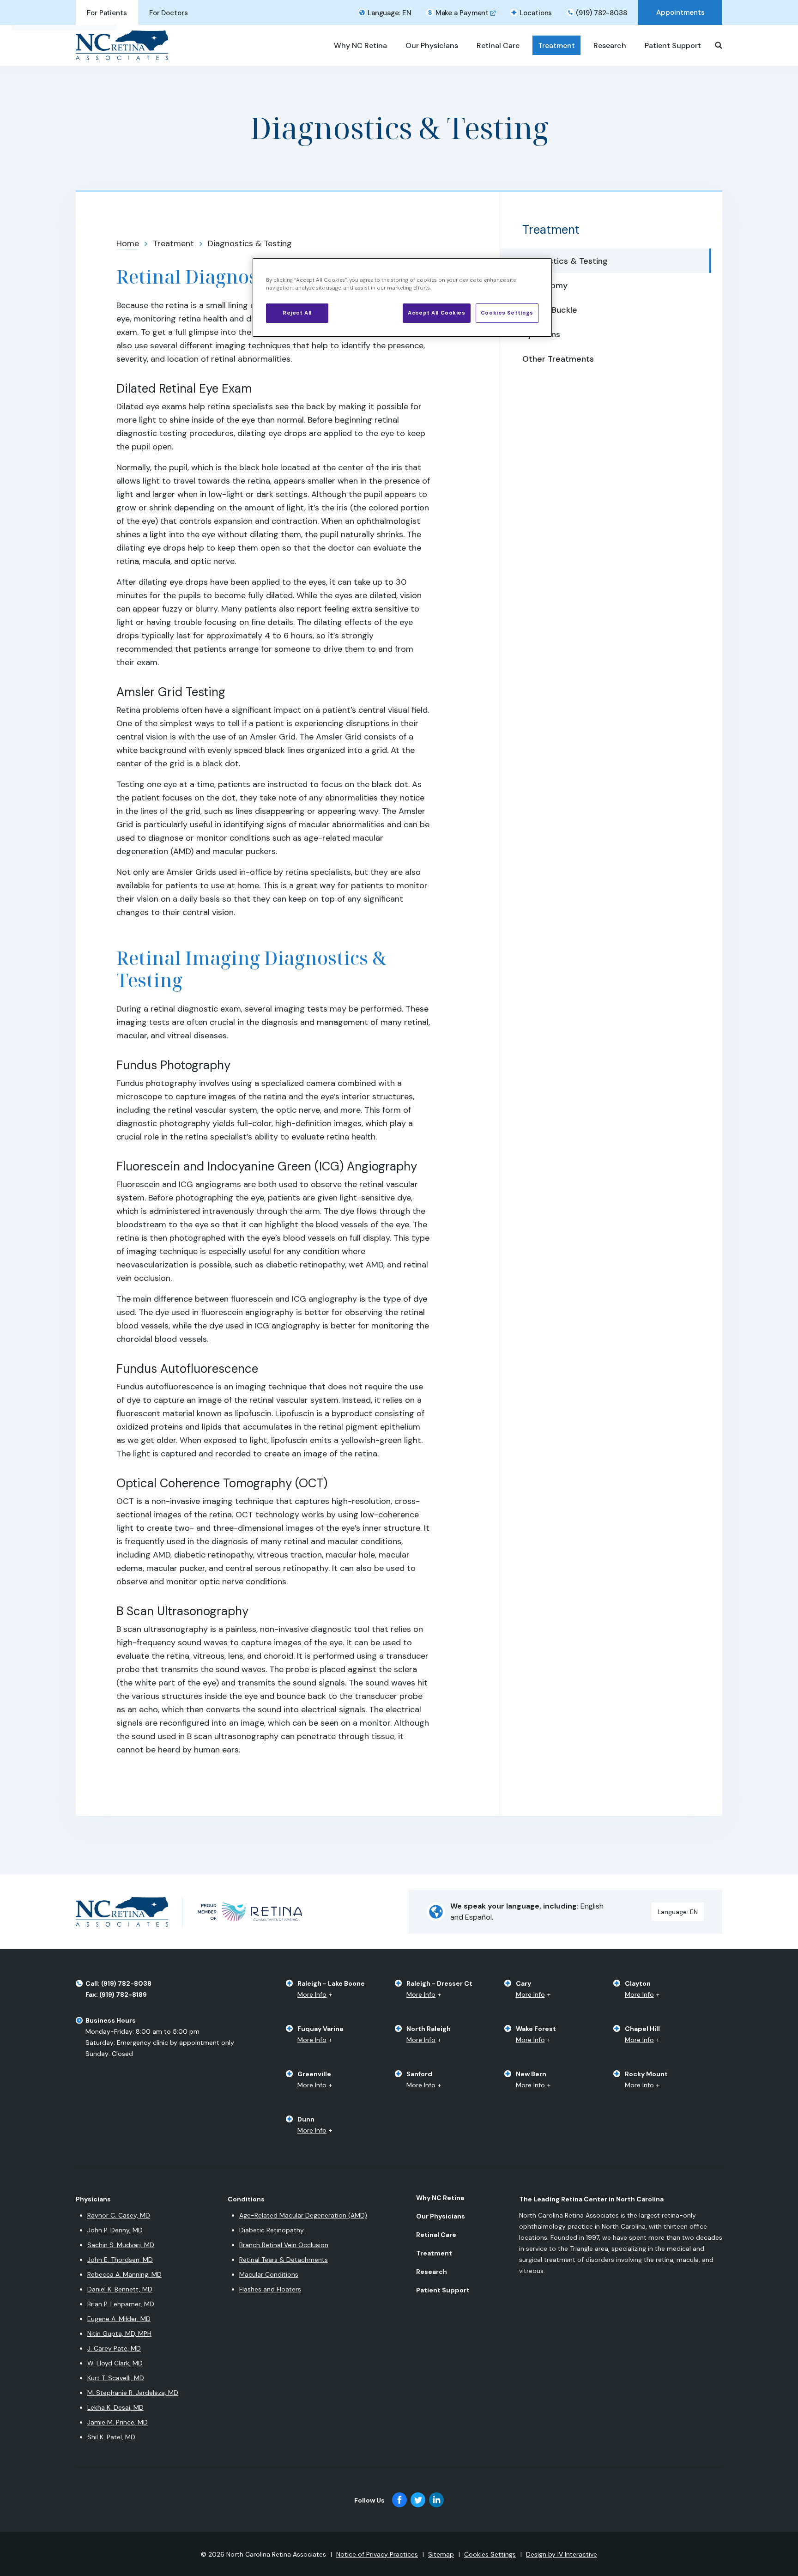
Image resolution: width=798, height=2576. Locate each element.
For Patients (107, 13)
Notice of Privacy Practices (377, 2554)
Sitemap (441, 2554)
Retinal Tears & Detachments (284, 2260)
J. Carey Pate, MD (114, 2348)
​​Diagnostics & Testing (565, 261)
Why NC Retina (440, 2198)
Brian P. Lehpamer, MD (121, 2304)
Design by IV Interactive (562, 2554)
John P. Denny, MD (115, 2230)
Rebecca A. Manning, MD (124, 2274)
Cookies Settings (507, 313)
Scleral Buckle (550, 310)
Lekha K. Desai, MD (115, 2407)
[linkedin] (436, 2500)
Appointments (680, 12)
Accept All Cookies (436, 313)
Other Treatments (558, 359)
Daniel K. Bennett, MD (120, 2289)
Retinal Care (436, 2235)
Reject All (297, 313)
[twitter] (418, 2500)
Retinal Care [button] (498, 45)
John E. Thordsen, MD (120, 2260)
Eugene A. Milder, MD (119, 2319)
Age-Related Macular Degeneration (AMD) (303, 2215)
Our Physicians (441, 2216)
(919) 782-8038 (602, 13)
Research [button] (610, 45)
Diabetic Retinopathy (272, 2230)
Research (432, 2272)
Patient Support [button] (673, 45)
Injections (541, 334)
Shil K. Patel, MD (111, 2437)
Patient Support (443, 2290)
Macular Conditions (269, 2274)
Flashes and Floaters (270, 2289)
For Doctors (169, 13)
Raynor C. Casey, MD (119, 2215)
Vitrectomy (545, 285)
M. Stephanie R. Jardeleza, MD (133, 2393)
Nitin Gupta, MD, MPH (119, 2334)
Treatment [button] (556, 45)
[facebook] (399, 2500)
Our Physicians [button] (432, 45)
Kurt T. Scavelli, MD (116, 2378)
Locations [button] (536, 13)
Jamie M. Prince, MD (118, 2422)
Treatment (434, 2253)
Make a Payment (462, 13)
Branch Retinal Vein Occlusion (284, 2245)
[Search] (719, 45)
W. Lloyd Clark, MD (115, 2363)
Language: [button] (390, 13)
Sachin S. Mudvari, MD (121, 2245)
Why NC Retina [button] (360, 45)
